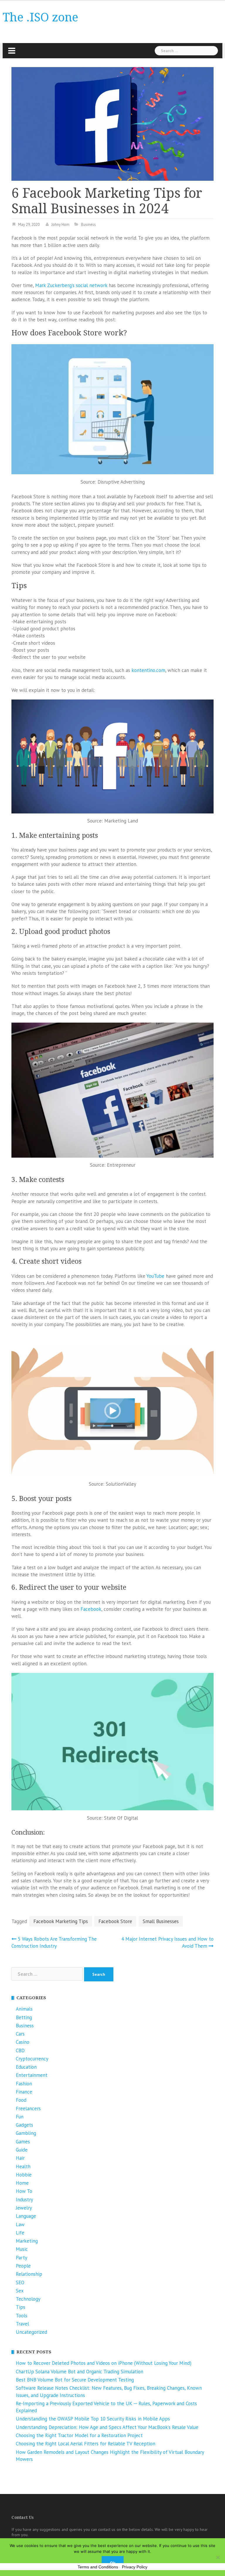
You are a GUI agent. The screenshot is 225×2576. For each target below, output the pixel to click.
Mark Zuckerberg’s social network (71, 285)
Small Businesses (161, 1921)
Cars (20, 2034)
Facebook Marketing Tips (61, 1921)
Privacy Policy (135, 2567)
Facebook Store (115, 1921)
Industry (24, 2200)
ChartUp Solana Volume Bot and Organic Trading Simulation (80, 2372)
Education (26, 2067)
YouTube (155, 1276)
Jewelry (24, 2208)
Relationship (29, 2274)
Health (23, 2166)
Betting (24, 2017)
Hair (20, 2158)
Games (23, 2142)
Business (88, 225)
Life (20, 2233)
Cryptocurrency (32, 2059)
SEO (20, 2282)
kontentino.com (148, 670)
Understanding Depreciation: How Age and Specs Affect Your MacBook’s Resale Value (107, 2427)
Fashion (24, 2084)
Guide (22, 2150)
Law (20, 2224)
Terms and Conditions (98, 2567)
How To (24, 2191)
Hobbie (24, 2175)
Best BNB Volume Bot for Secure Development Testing (75, 2380)
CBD (20, 2050)
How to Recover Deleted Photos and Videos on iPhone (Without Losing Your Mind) (104, 2363)
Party (22, 2258)
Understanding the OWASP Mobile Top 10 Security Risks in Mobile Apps (93, 2419)
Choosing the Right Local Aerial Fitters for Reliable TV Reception (86, 2444)
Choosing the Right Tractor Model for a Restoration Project (79, 2435)
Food (21, 2100)
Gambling (26, 2133)
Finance (24, 2092)
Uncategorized (31, 2332)
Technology (28, 2299)
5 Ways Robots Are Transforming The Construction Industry (54, 1942)
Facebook (91, 1609)
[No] (218, 2557)
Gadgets (24, 2125)
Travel (22, 2324)
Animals (24, 2009)
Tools (22, 2316)
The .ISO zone (40, 17)
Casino (23, 2042)
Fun (20, 2117)
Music (22, 2249)
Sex (20, 2291)
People (23, 2266)
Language (26, 2216)
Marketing (27, 2241)
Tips (21, 2307)
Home (22, 2183)
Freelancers (28, 2108)
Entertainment (32, 2075)
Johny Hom (60, 225)
